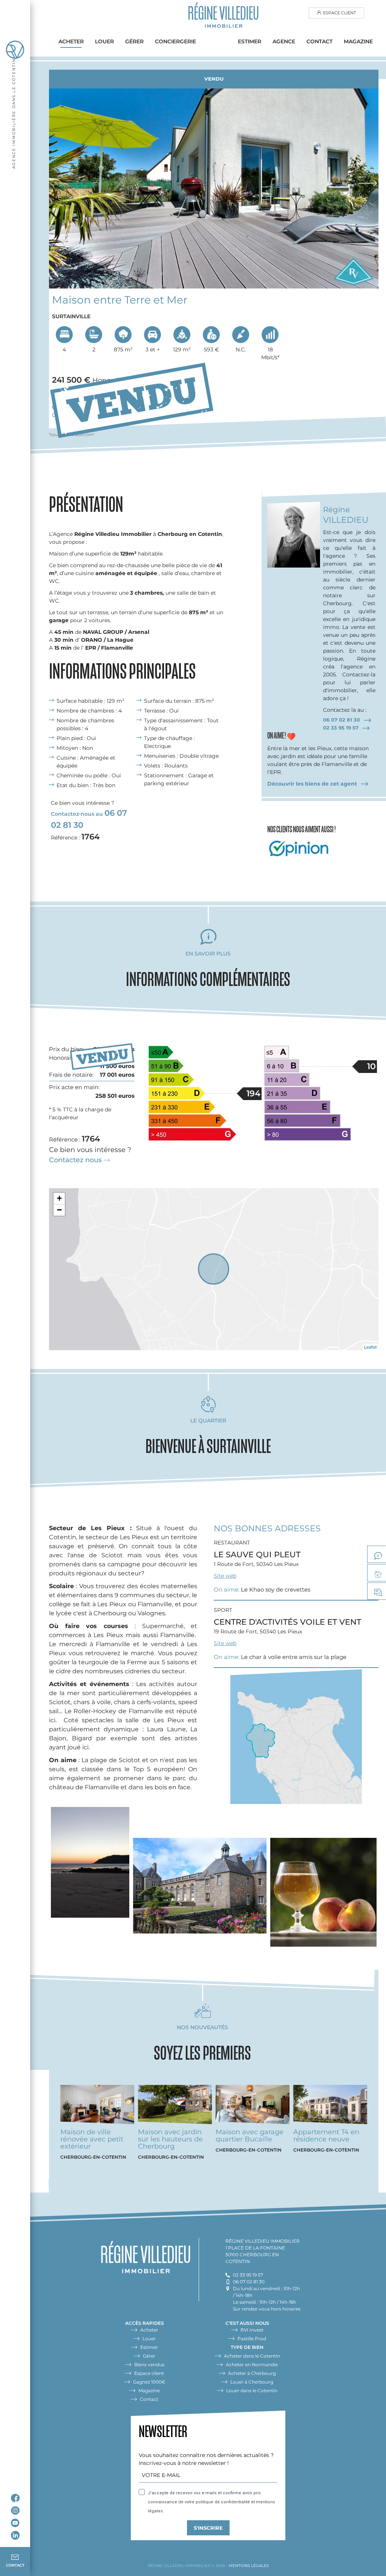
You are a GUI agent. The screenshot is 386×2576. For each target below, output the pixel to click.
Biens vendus (149, 2365)
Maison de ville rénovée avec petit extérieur (92, 2139)
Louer (104, 41)
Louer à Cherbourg (252, 2382)
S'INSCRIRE (208, 2528)
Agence (284, 41)
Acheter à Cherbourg (252, 2373)
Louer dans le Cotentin (252, 2391)
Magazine (358, 41)
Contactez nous (75, 1160)
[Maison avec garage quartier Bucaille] (253, 2107)
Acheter (71, 41)
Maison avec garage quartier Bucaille (250, 2136)
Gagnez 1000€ (149, 2382)
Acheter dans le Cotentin (252, 2356)
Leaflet (370, 1347)
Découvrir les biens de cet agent (312, 784)
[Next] (366, 180)
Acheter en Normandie (252, 2365)
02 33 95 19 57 (341, 728)
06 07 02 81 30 (342, 720)
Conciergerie (175, 41)
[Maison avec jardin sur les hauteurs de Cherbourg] (175, 2107)
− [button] (59, 1210)
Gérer (134, 41)
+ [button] (59, 1198)
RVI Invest (252, 2330)
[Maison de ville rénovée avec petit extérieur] (97, 2107)
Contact (319, 41)
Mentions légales (249, 2566)
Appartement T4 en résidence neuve (326, 2136)
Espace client (339, 13)
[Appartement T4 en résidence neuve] (330, 2107)
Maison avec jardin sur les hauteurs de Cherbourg (170, 2139)
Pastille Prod (252, 2339)
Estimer (250, 41)
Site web (225, 1576)
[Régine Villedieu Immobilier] (223, 17)
